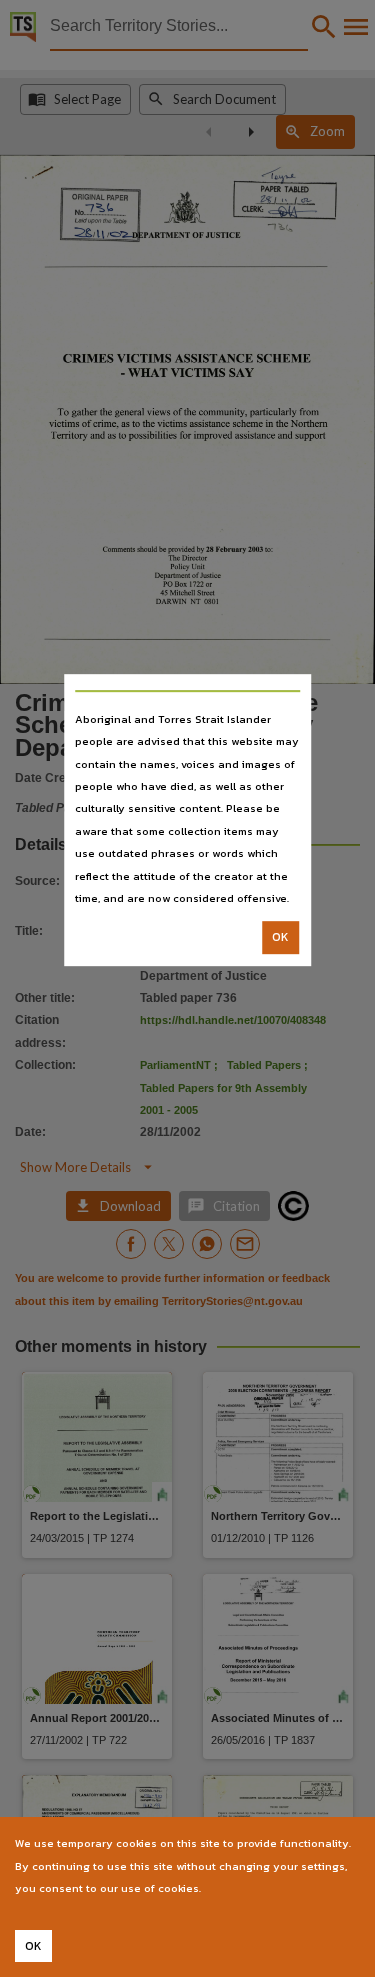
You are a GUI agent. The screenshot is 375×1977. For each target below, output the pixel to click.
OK (280, 938)
